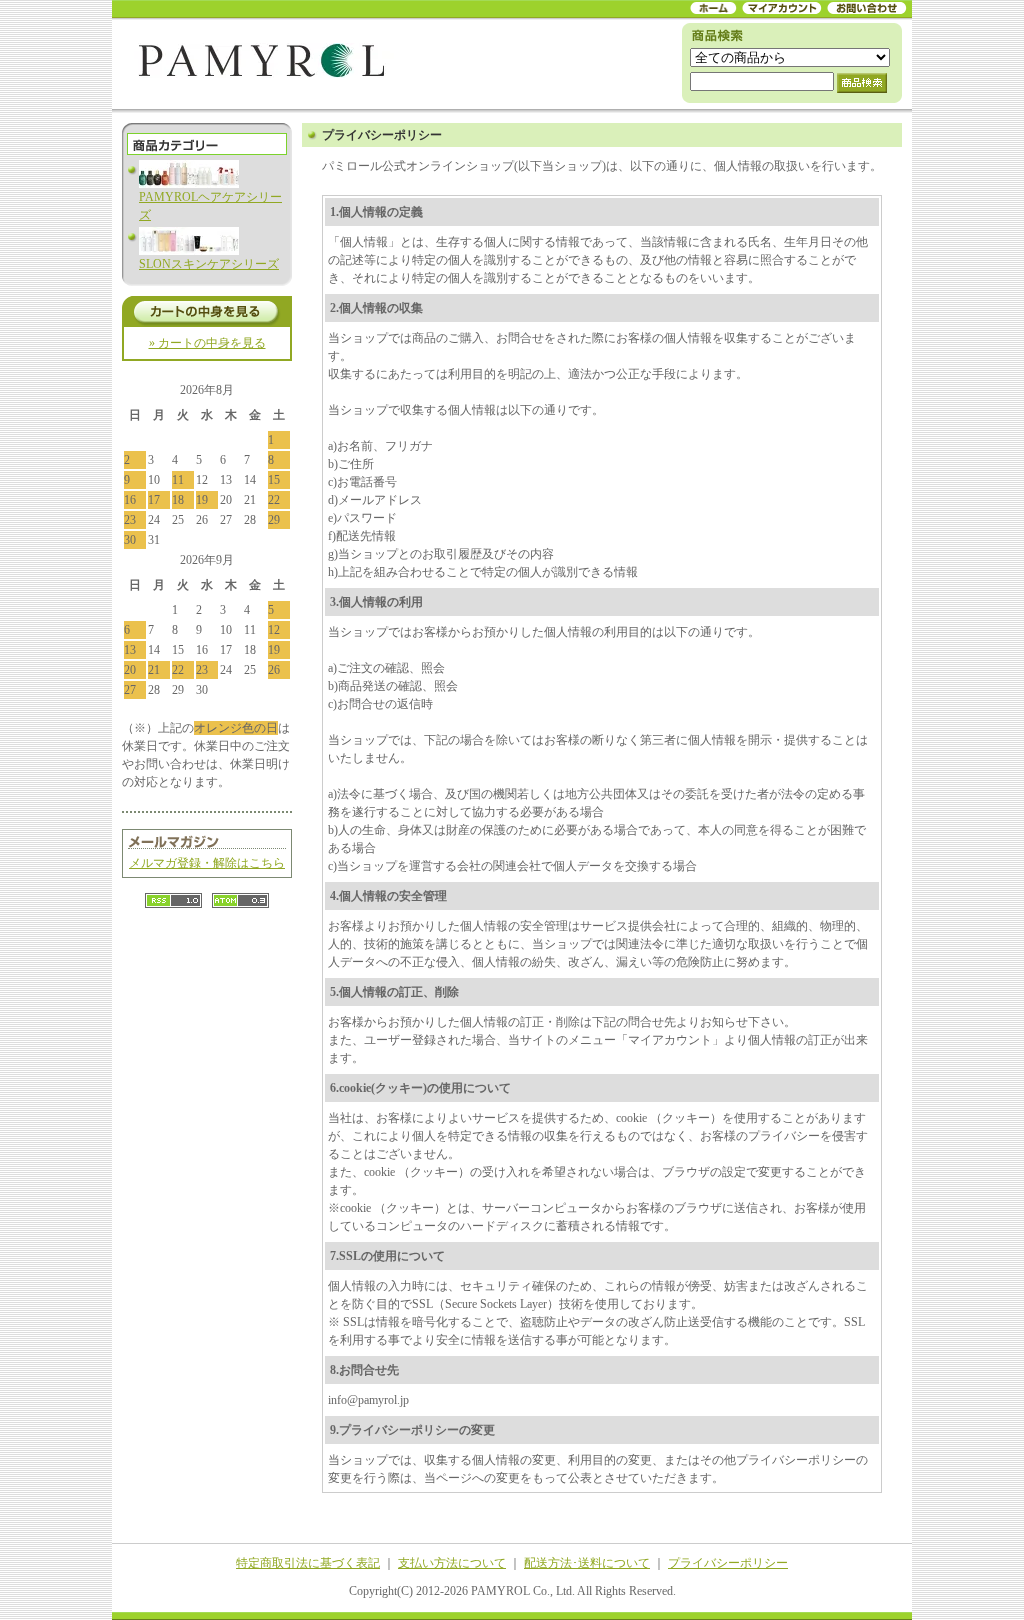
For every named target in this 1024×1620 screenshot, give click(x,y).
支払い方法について (452, 1563)
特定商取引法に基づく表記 (308, 1563)
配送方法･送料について (587, 1563)
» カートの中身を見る (207, 343)
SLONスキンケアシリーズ (209, 264)
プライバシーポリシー (728, 1563)
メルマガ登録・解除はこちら (207, 863)
